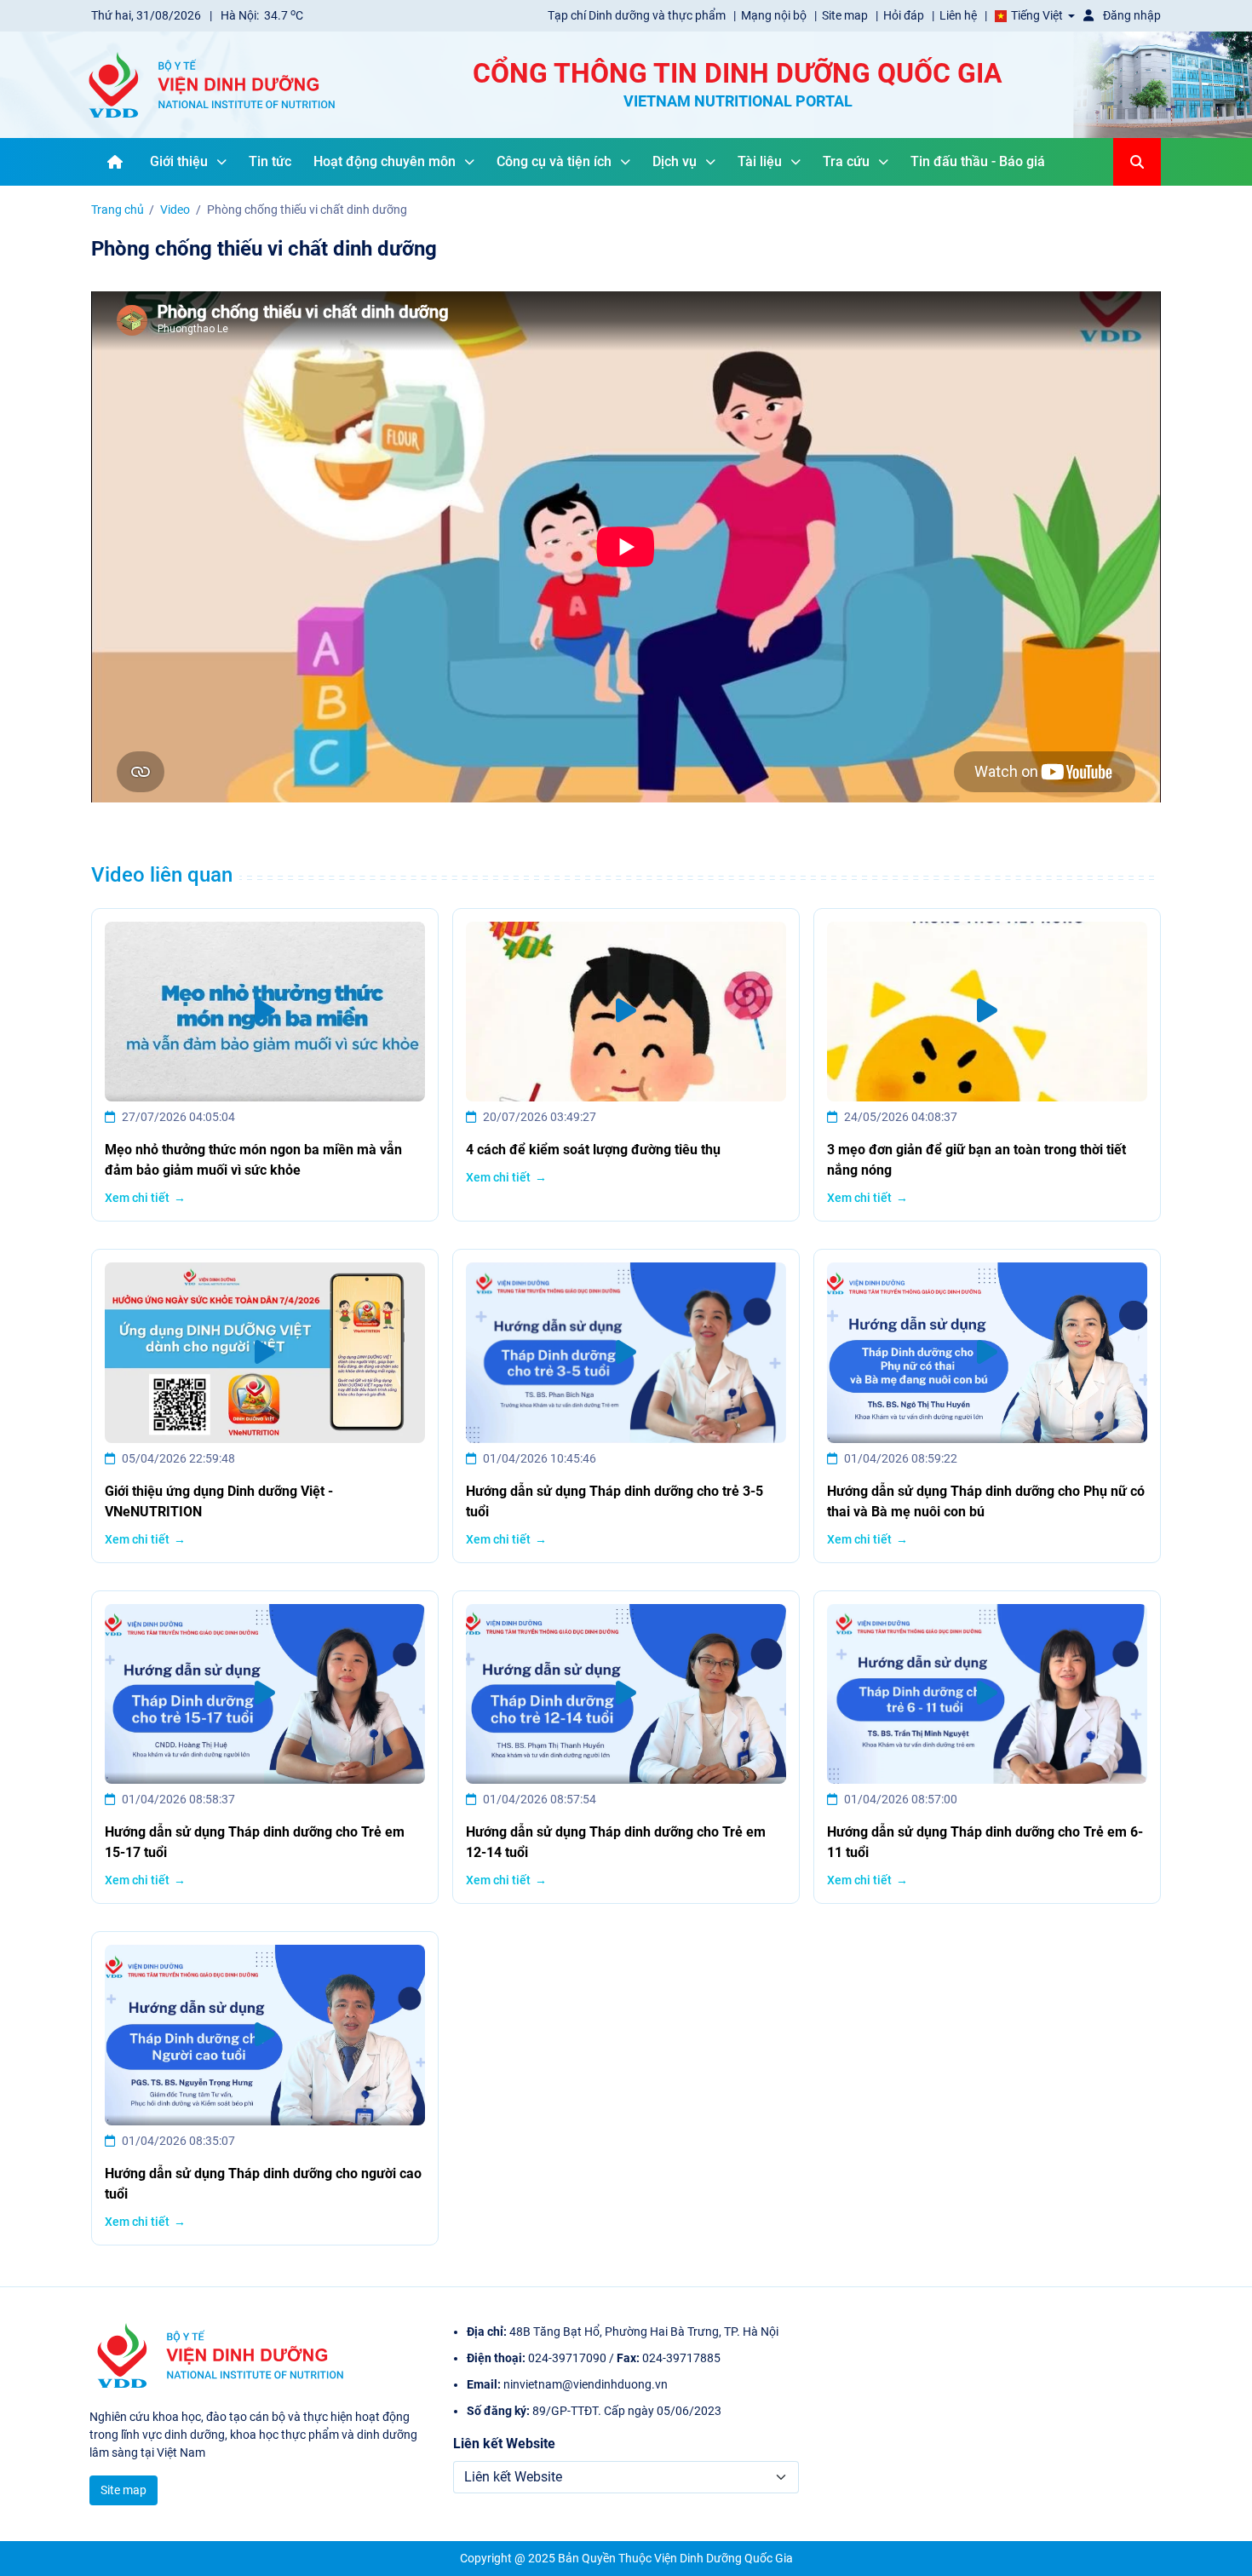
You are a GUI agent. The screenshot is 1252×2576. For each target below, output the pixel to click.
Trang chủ (118, 210)
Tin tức (270, 161)
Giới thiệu (179, 161)
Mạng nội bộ (775, 15)
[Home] (115, 162)
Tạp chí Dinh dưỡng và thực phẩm (638, 15)
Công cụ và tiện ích (554, 161)
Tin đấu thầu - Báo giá (978, 161)
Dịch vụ (675, 161)
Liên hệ (959, 15)
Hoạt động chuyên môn (385, 161)
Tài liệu (760, 161)
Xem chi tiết (137, 1198)
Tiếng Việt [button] (1037, 15)
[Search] (1137, 162)
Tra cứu (846, 161)
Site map (846, 15)
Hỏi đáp (905, 15)
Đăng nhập (1131, 15)
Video (175, 210)
